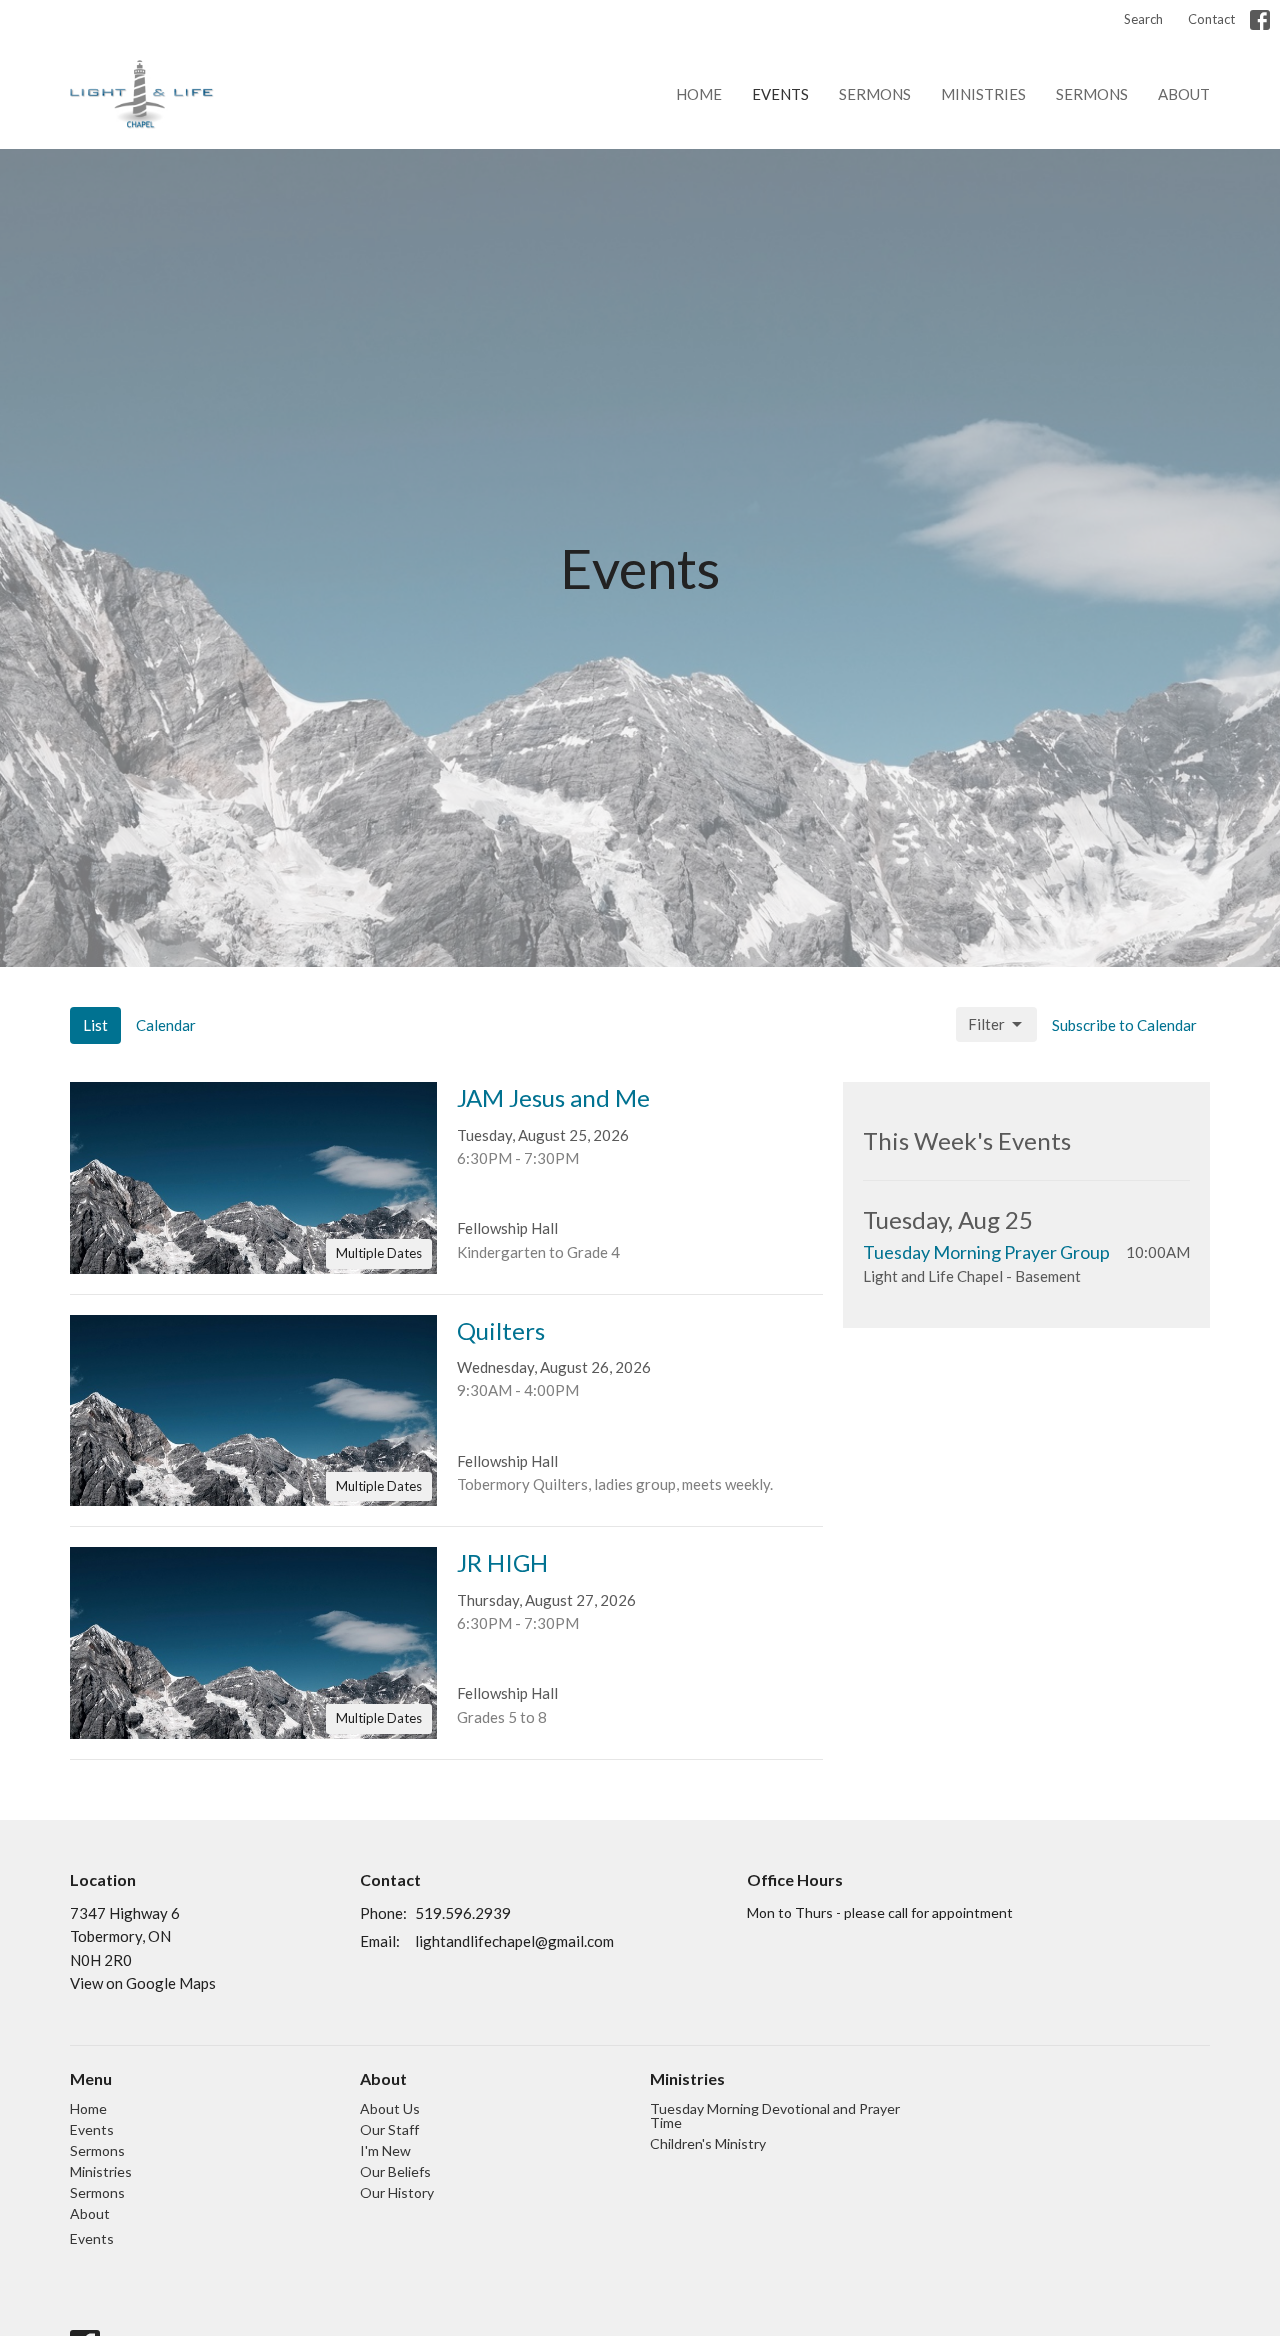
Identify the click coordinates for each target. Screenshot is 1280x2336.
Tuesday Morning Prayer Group (986, 1252)
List (95, 1025)
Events (780, 94)
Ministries (983, 94)
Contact (1211, 19)
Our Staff (389, 2129)
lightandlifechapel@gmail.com (514, 1941)
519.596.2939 (463, 1913)
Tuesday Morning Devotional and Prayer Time (775, 2115)
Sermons (875, 94)
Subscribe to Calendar (1124, 1025)
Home (699, 94)
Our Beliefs (395, 2171)
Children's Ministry (708, 2143)
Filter (986, 1024)
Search (1143, 19)
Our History (397, 2192)
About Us (390, 2108)
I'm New (385, 2150)
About (1184, 94)
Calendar (166, 1025)
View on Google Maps (143, 1983)
